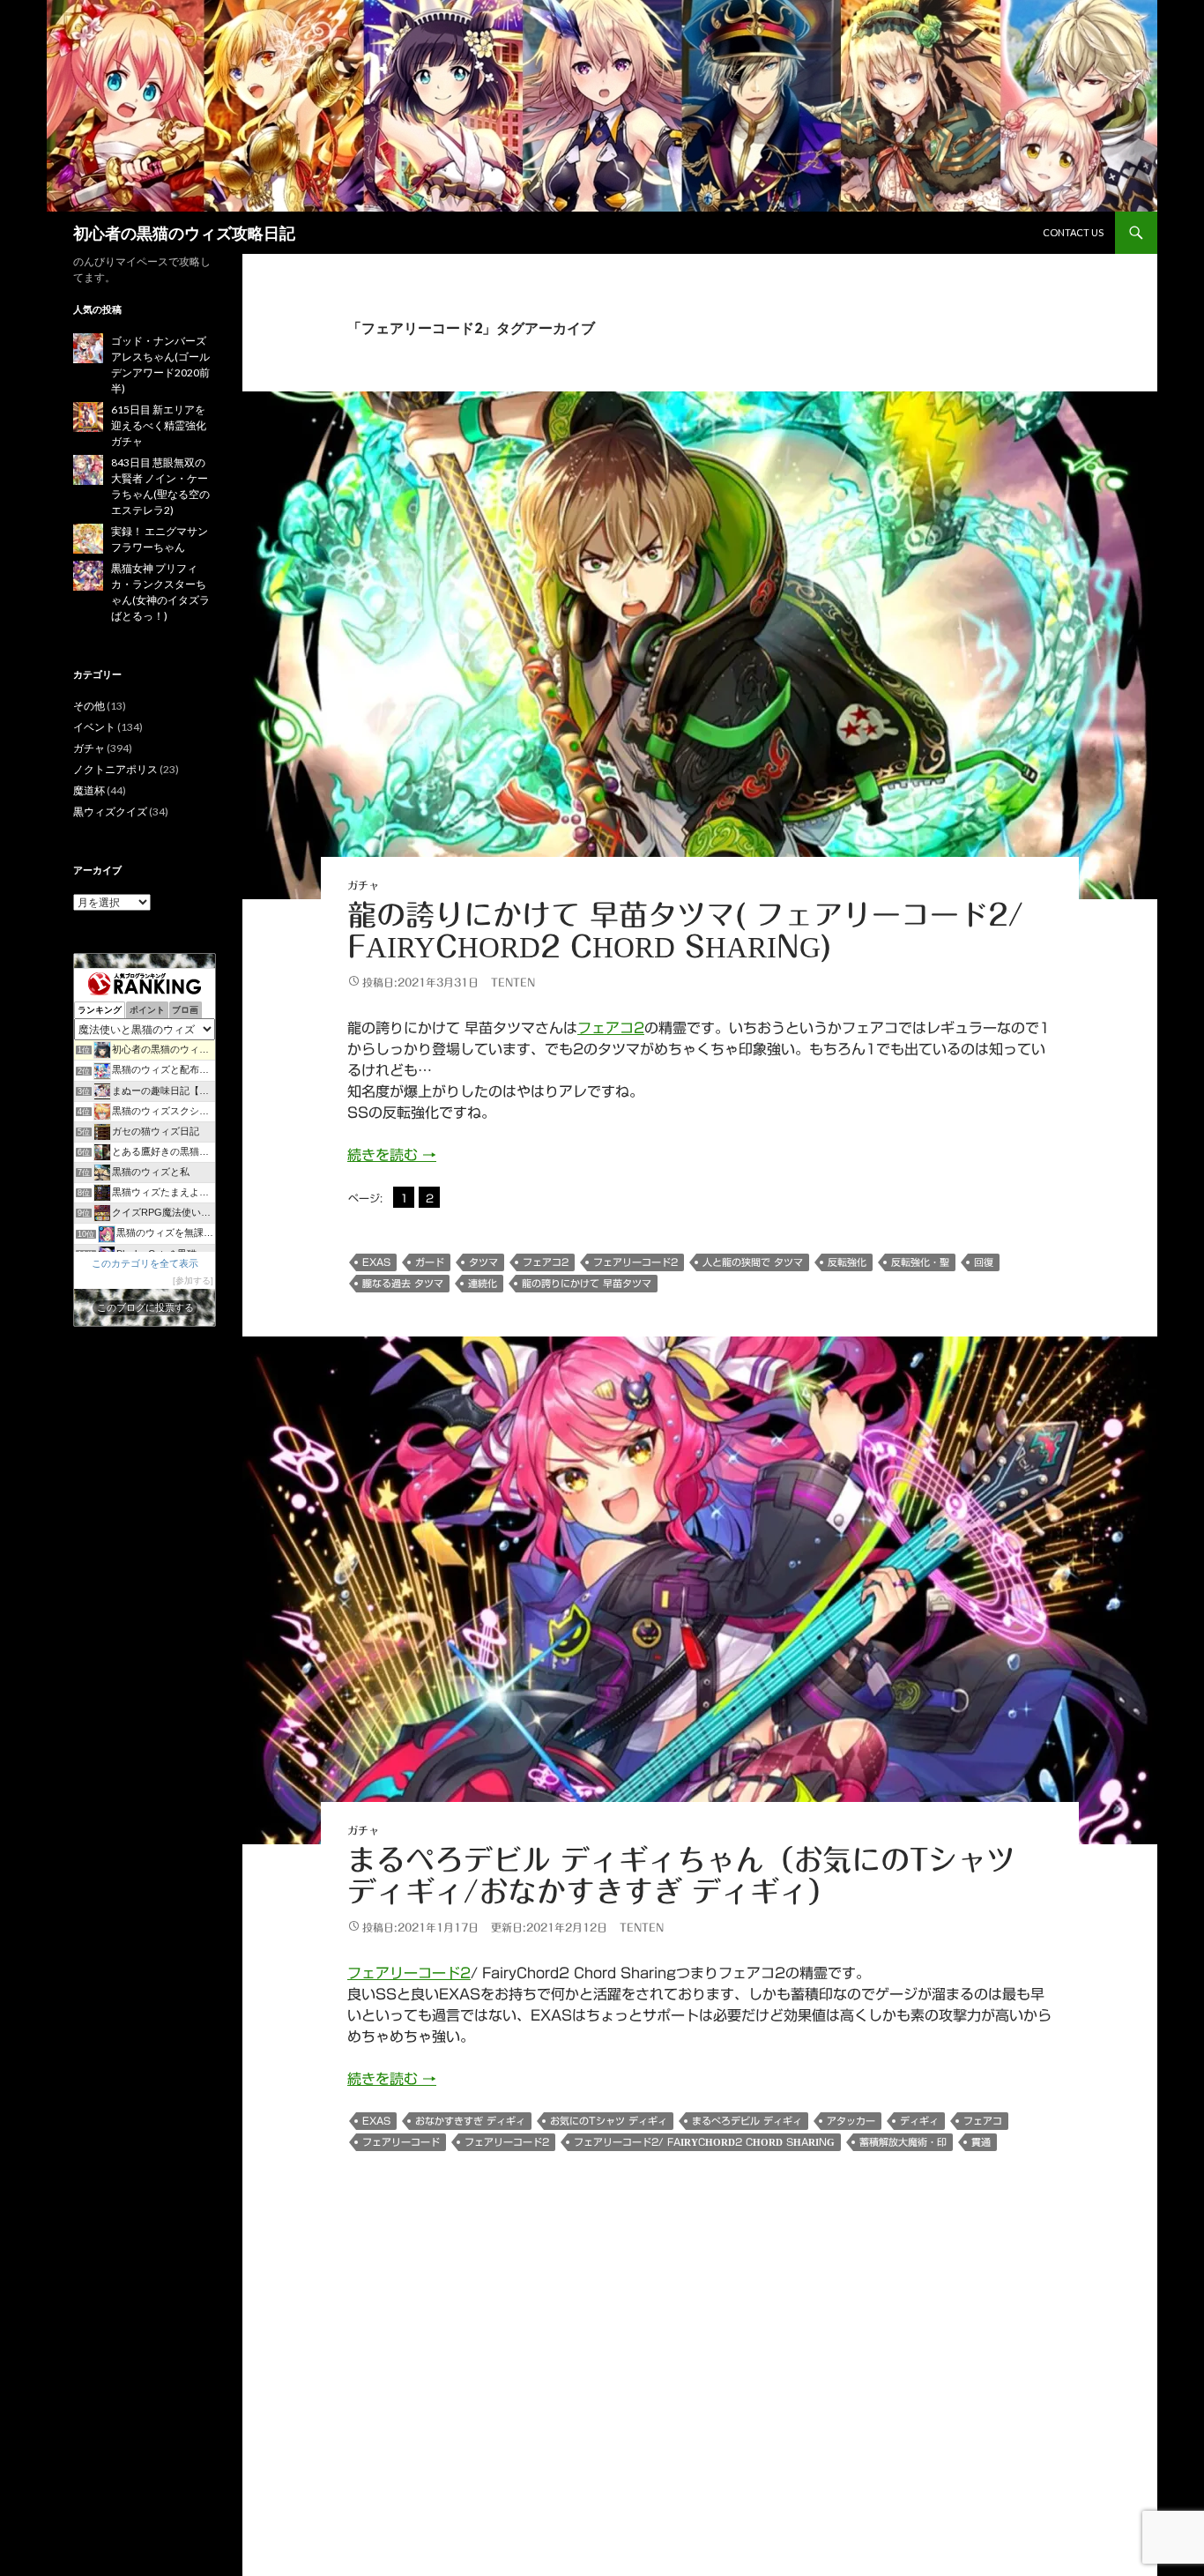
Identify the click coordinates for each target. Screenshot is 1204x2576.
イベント (94, 727)
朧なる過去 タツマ (403, 1283)
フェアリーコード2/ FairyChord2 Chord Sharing (704, 2142)
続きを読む (392, 1155)
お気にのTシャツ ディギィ (609, 2121)
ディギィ (919, 2121)
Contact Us (1073, 232)
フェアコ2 (611, 1028)
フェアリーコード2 (635, 1262)
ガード (430, 1262)
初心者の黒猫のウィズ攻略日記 (184, 233)
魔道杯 (89, 790)
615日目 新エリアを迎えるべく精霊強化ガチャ (159, 425)
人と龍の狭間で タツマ (753, 1262)
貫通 (981, 2142)
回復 (984, 1262)
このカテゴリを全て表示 (145, 1263)
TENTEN (513, 982)
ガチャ (363, 885)
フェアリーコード (401, 2142)
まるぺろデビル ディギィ (747, 2121)
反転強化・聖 (920, 1262)
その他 (89, 706)
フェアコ (983, 2121)
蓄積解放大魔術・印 (903, 2142)
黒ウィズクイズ (110, 812)
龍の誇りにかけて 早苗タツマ (587, 1283)
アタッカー (851, 2121)
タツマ (483, 1262)
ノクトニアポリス (115, 769)
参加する (193, 1281)
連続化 (483, 1283)
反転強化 (847, 1262)
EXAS (376, 1262)
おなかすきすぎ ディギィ (470, 2121)
